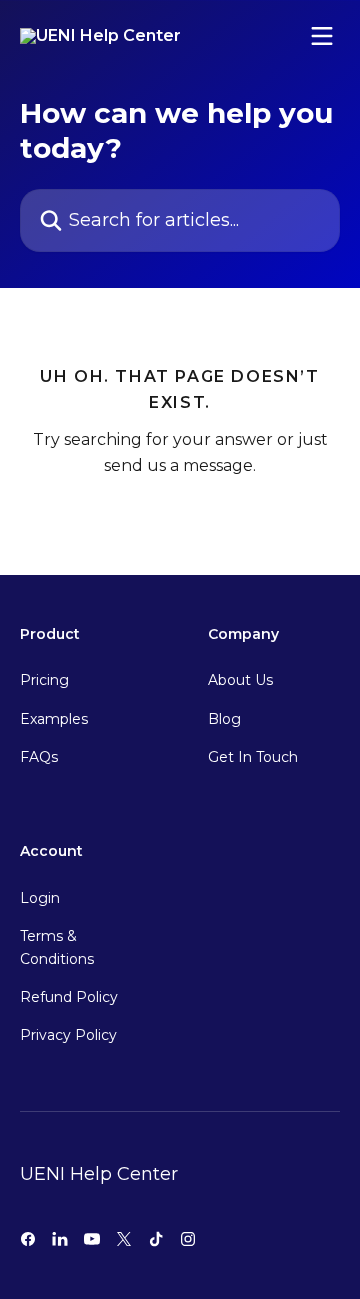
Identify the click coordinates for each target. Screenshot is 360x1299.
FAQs (39, 757)
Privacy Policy (68, 1035)
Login (40, 898)
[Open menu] (322, 36)
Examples (54, 719)
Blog (224, 719)
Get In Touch (253, 757)
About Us (240, 680)
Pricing (44, 680)
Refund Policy (69, 997)
